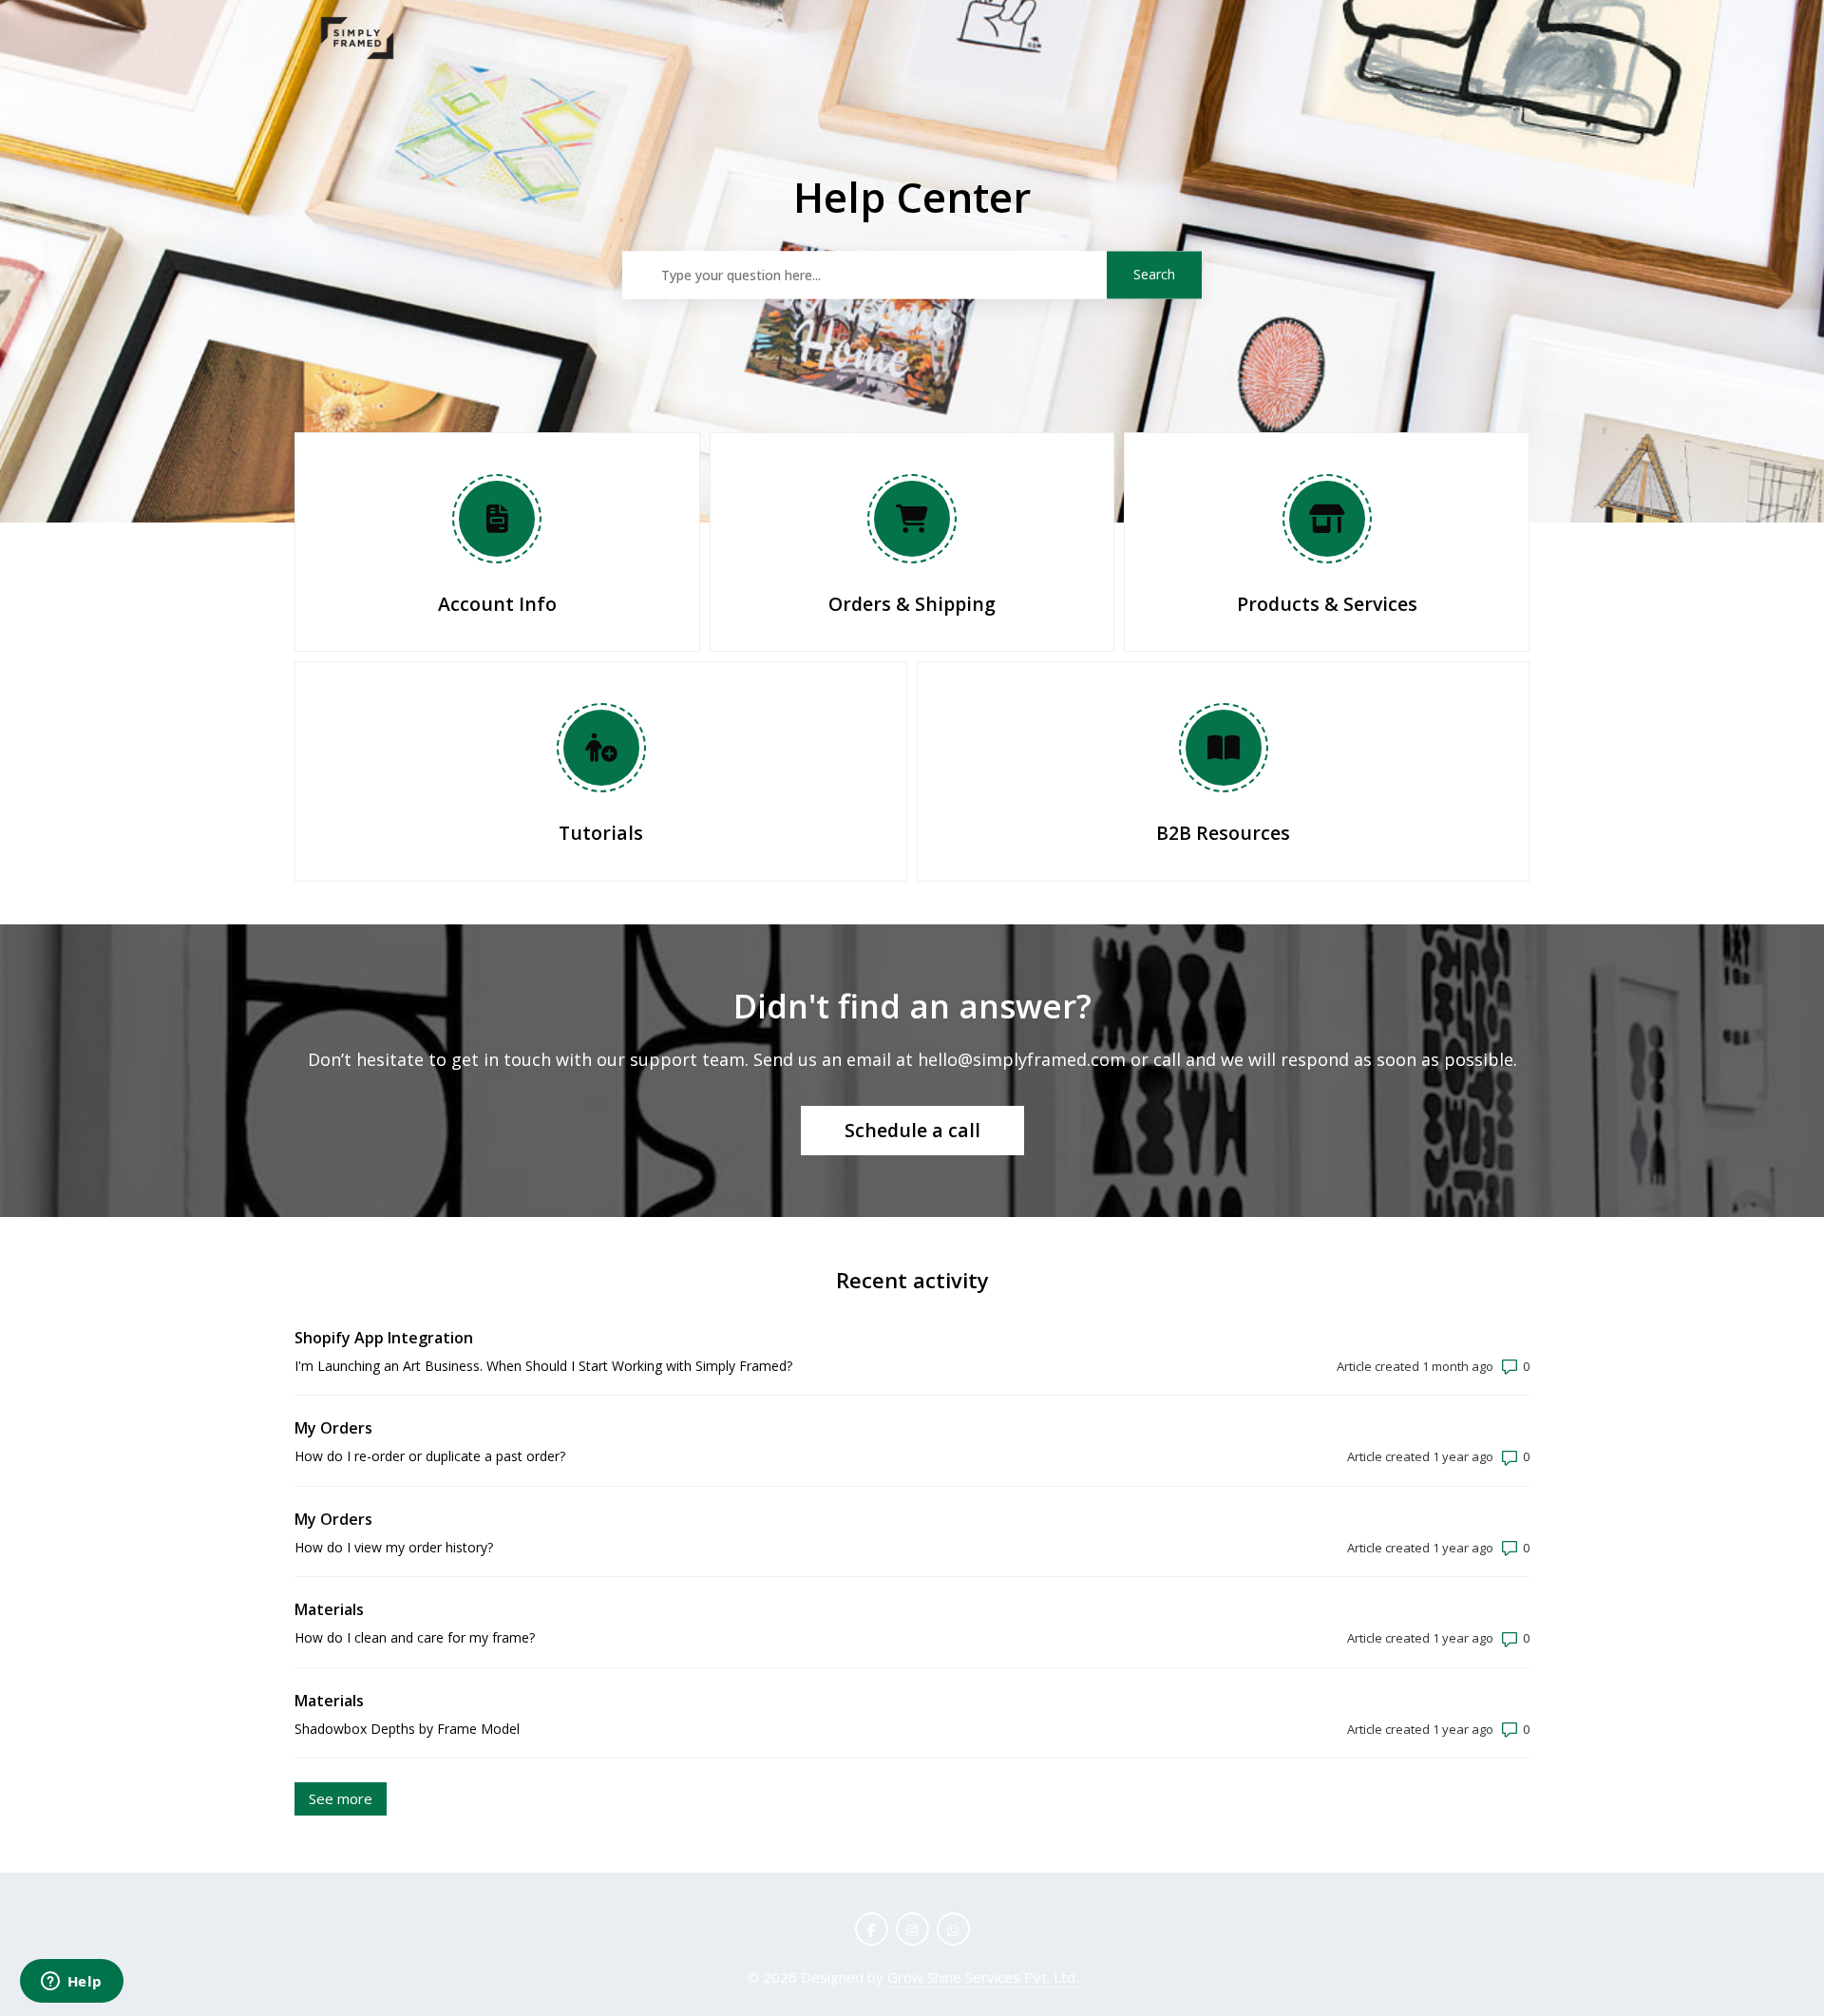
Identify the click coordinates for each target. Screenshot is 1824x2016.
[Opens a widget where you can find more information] (71, 1983)
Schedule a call (912, 1130)
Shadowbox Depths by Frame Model (407, 1729)
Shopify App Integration (384, 1338)
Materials (329, 1609)
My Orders (333, 1428)
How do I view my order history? (394, 1547)
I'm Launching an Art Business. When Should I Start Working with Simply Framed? (543, 1366)
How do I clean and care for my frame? (415, 1637)
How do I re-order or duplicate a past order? (430, 1456)
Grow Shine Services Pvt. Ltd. (983, 1977)
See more (348, 1798)
